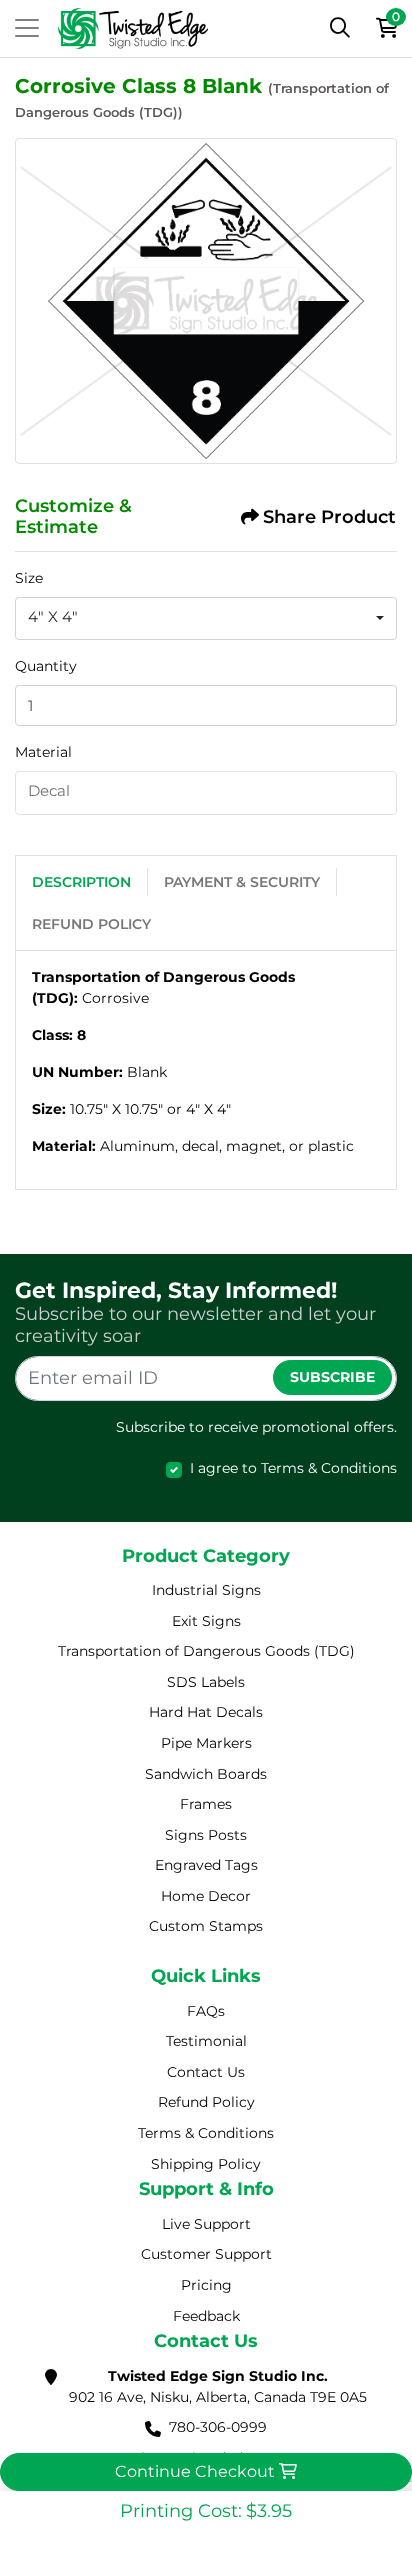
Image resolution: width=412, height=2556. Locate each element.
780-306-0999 (218, 2427)
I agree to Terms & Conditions (293, 1468)
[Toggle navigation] (27, 28)
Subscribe (332, 1377)
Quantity (46, 666)
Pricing (206, 2285)
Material (43, 752)
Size (29, 578)
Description (81, 882)
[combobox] (206, 619)
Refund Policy (91, 924)
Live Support (206, 2224)
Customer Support (206, 2254)
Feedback (206, 2316)
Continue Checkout (197, 2471)
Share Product (329, 517)
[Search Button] (340, 28)
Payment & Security (242, 882)
